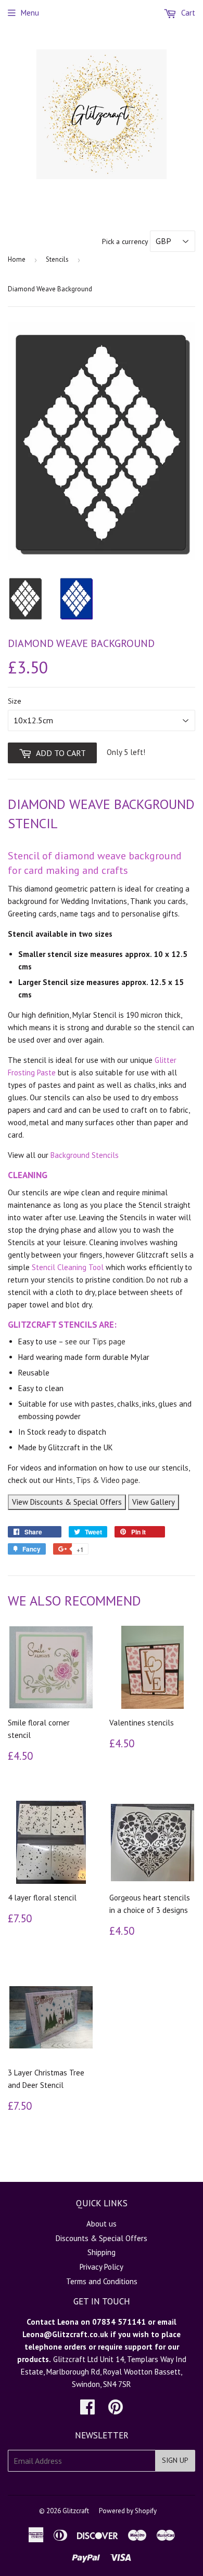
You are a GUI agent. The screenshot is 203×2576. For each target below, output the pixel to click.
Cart (187, 13)
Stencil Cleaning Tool (68, 1267)
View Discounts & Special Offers (67, 1502)
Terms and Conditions (102, 2281)
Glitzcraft (76, 2511)
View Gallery (154, 1502)
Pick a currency (126, 241)
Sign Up (175, 2460)
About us (102, 2224)
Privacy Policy (102, 2267)
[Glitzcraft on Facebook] (87, 2410)
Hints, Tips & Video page (97, 1480)
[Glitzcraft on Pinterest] (116, 2410)
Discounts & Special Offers (102, 2238)
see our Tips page (95, 1341)
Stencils (57, 259)
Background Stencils (85, 1155)
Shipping (102, 2252)
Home (17, 259)
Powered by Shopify (128, 2511)
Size (15, 701)
